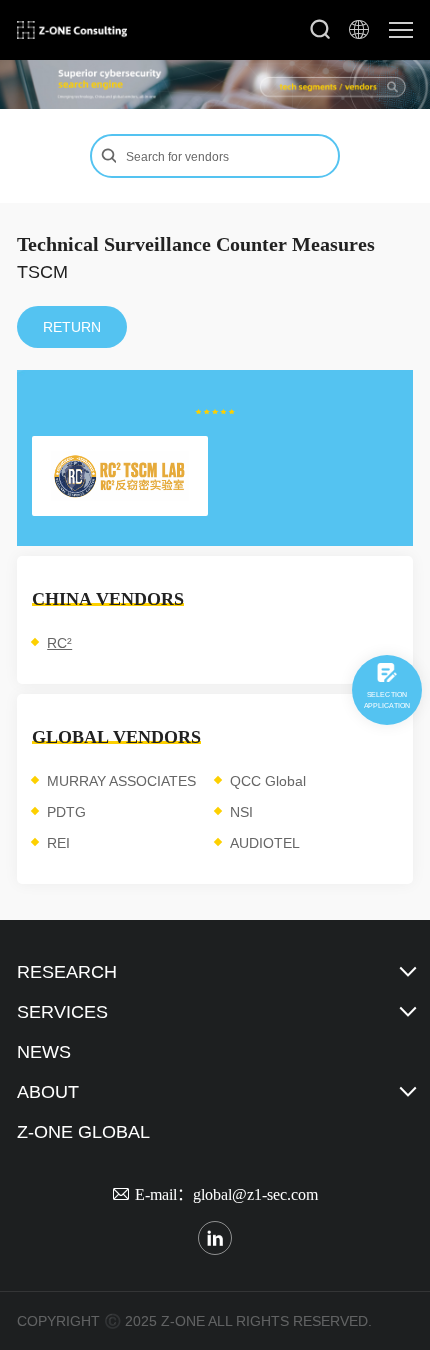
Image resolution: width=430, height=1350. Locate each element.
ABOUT (48, 1092)
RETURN (72, 327)
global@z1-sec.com (255, 1194)
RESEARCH (67, 972)
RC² (59, 643)
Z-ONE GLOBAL (83, 1132)
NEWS (44, 1052)
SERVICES (62, 1012)
